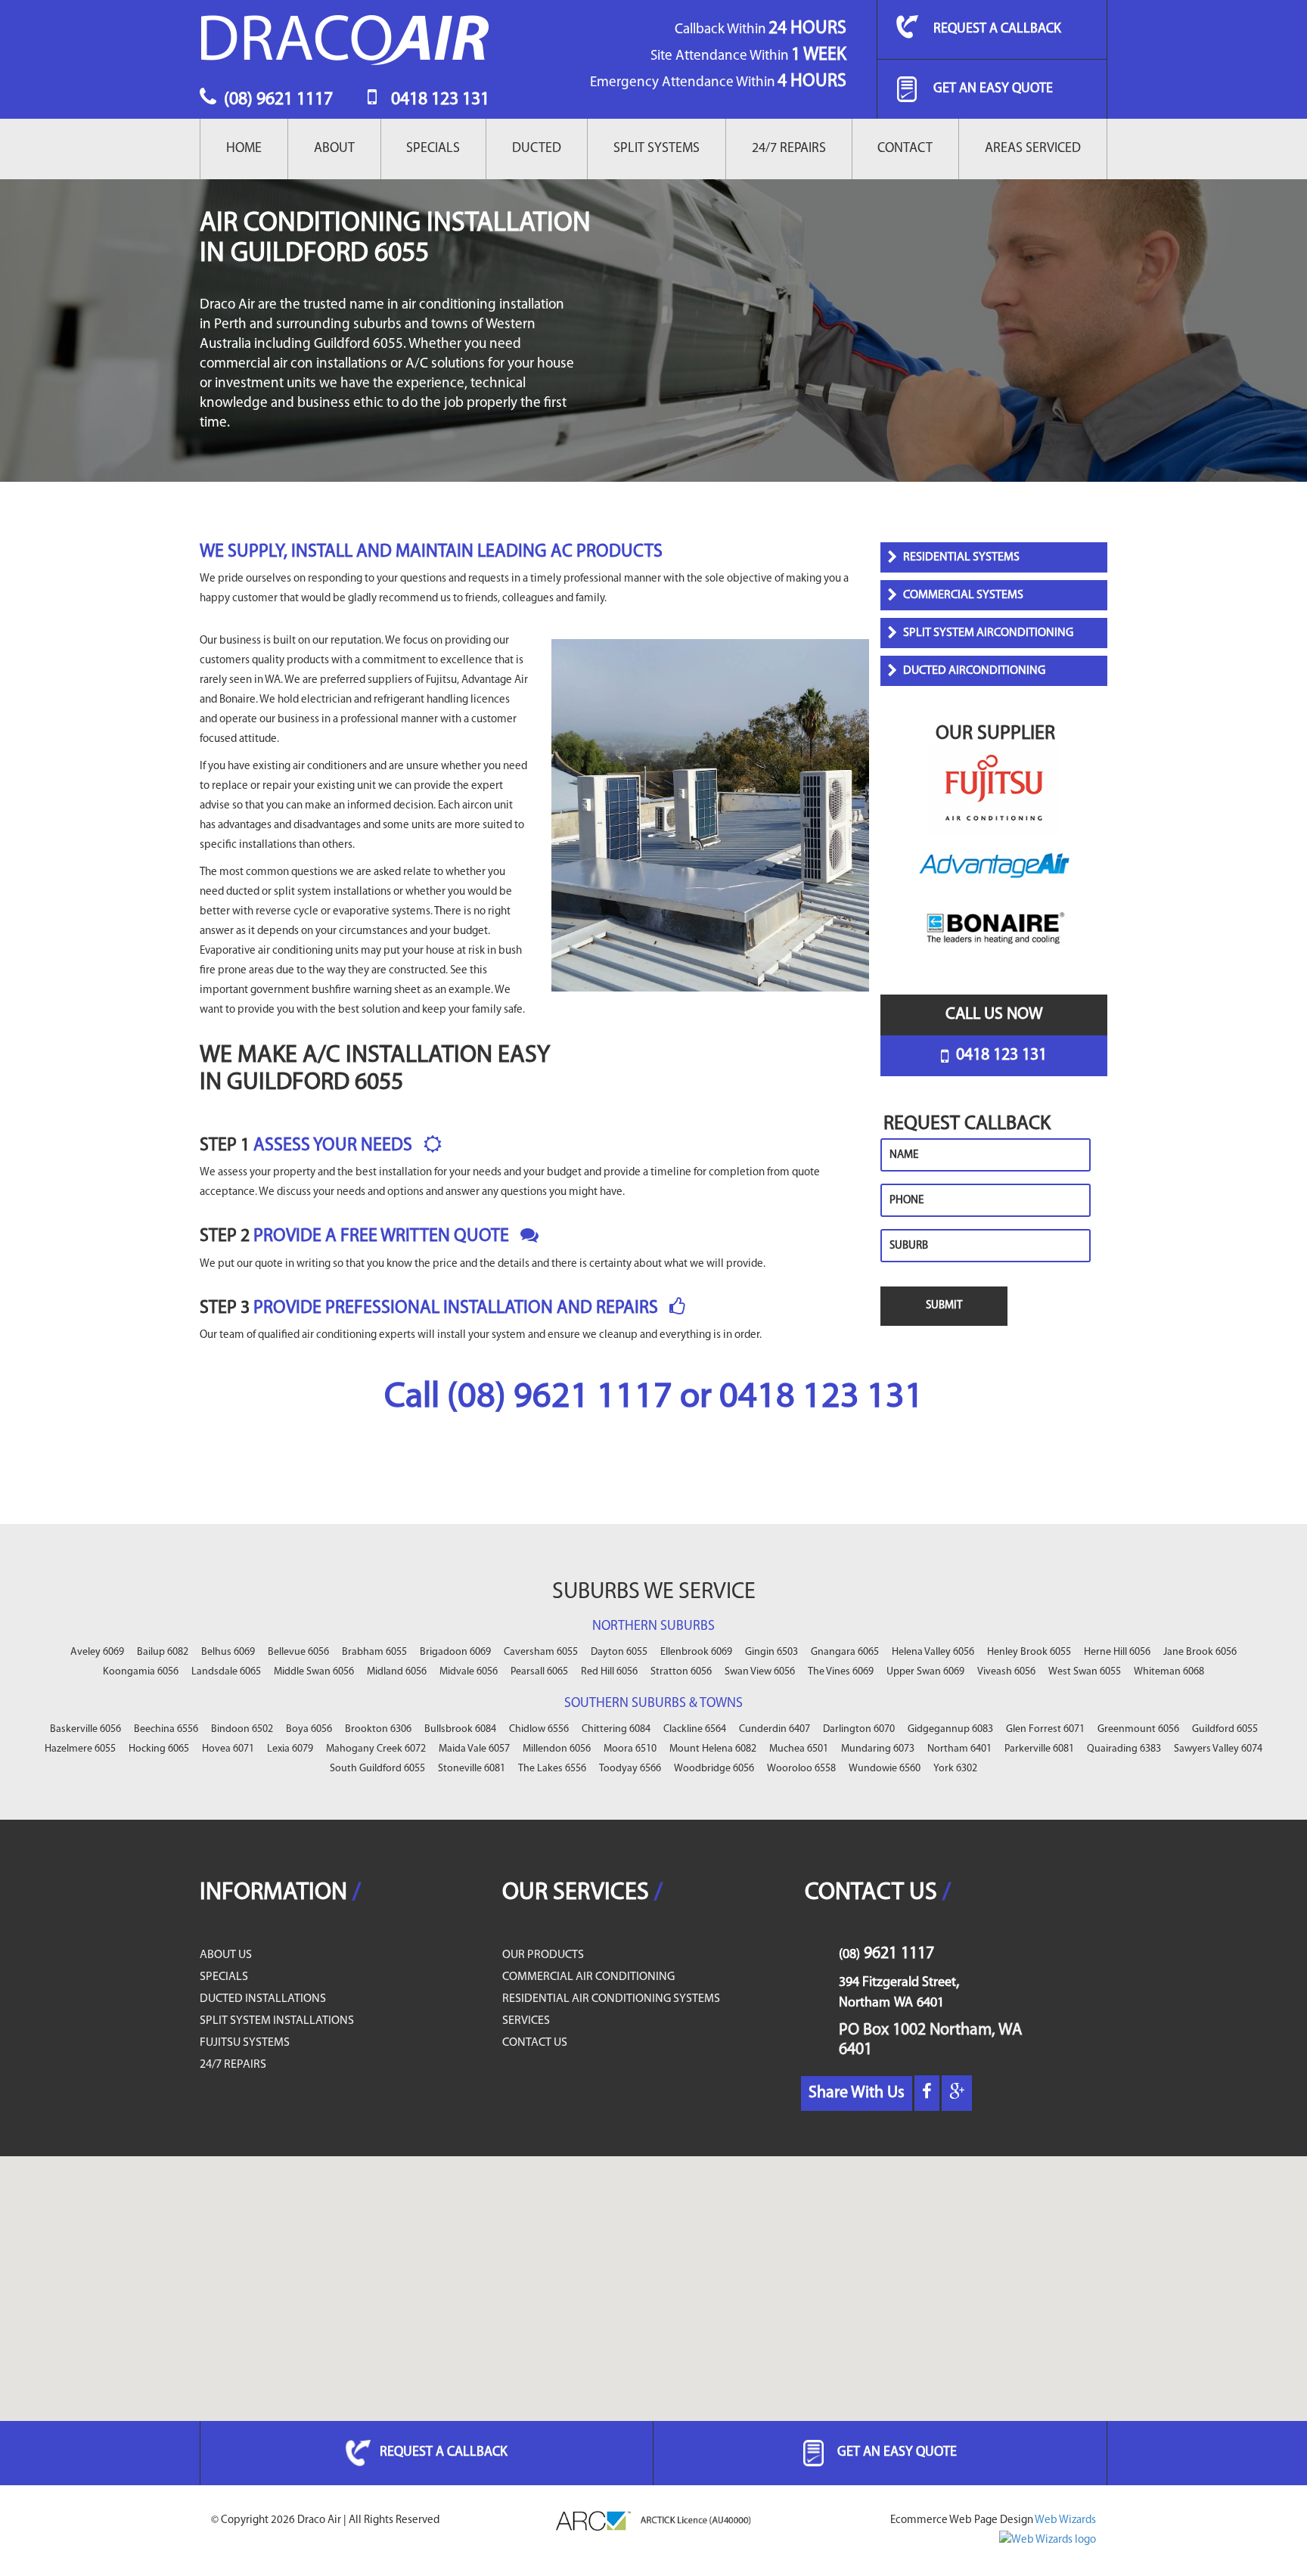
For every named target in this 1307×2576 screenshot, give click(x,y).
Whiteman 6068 (1169, 1672)
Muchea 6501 (799, 1749)
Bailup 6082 (163, 1652)
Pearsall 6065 (539, 1672)
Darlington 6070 (859, 1729)
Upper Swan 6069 (925, 1672)
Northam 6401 (959, 1749)
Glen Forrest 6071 (1045, 1729)
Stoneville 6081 (472, 1769)
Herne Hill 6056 (1117, 1652)
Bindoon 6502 (242, 1729)
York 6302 (955, 1769)
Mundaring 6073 (878, 1749)
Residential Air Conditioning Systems (611, 1999)
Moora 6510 (630, 1749)
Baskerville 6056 (85, 1729)
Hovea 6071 (228, 1749)
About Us (226, 1955)
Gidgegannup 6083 (950, 1729)
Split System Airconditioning (988, 633)
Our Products (543, 1955)
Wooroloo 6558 (801, 1769)
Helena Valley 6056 (933, 1652)
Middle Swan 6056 (314, 1672)
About (334, 149)
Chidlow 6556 (539, 1729)
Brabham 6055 (374, 1652)
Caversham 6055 (541, 1652)
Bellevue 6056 (298, 1652)
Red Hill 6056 (609, 1672)
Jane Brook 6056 (1200, 1652)
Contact (905, 149)
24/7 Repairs (789, 149)
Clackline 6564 (695, 1729)
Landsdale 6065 (226, 1672)
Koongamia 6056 (141, 1672)
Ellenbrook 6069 (696, 1652)
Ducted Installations (263, 1999)
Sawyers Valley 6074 (1218, 1749)
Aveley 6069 (97, 1652)
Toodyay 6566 (630, 1769)
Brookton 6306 (378, 1729)
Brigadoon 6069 (455, 1652)
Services (526, 2021)
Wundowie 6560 (885, 1769)
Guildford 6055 (1225, 1729)
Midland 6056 (397, 1672)
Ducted (537, 149)
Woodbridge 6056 (714, 1769)
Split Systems (657, 149)
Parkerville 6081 (1039, 1749)
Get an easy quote (993, 89)
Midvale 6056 (469, 1672)
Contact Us (535, 2043)
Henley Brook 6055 (1029, 1652)
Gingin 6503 (771, 1652)
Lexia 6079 (290, 1749)
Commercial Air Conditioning (588, 1977)
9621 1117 (886, 1954)
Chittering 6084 (616, 1729)
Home (244, 149)
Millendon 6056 (557, 1749)
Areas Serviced (1033, 149)
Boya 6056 (309, 1729)
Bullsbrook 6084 (460, 1729)
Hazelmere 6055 (80, 1749)
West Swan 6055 (1085, 1672)
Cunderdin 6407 (775, 1729)
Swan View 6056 (760, 1672)
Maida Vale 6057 (474, 1749)
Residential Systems (961, 557)
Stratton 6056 (681, 1672)
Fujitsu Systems (245, 2043)
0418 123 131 (438, 100)
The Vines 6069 (841, 1672)
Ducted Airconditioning (974, 671)
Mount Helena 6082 (713, 1749)
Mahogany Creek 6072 (376, 1749)
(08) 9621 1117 (276, 100)
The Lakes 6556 (552, 1769)
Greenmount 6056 (1138, 1729)
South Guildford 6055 (377, 1769)
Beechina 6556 (166, 1729)
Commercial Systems (963, 595)
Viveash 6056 (1006, 1672)
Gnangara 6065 (845, 1652)
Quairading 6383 (1124, 1749)
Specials (433, 149)
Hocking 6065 (159, 1749)
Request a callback (997, 29)
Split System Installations (277, 2021)
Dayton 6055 (619, 1652)
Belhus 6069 (228, 1652)
